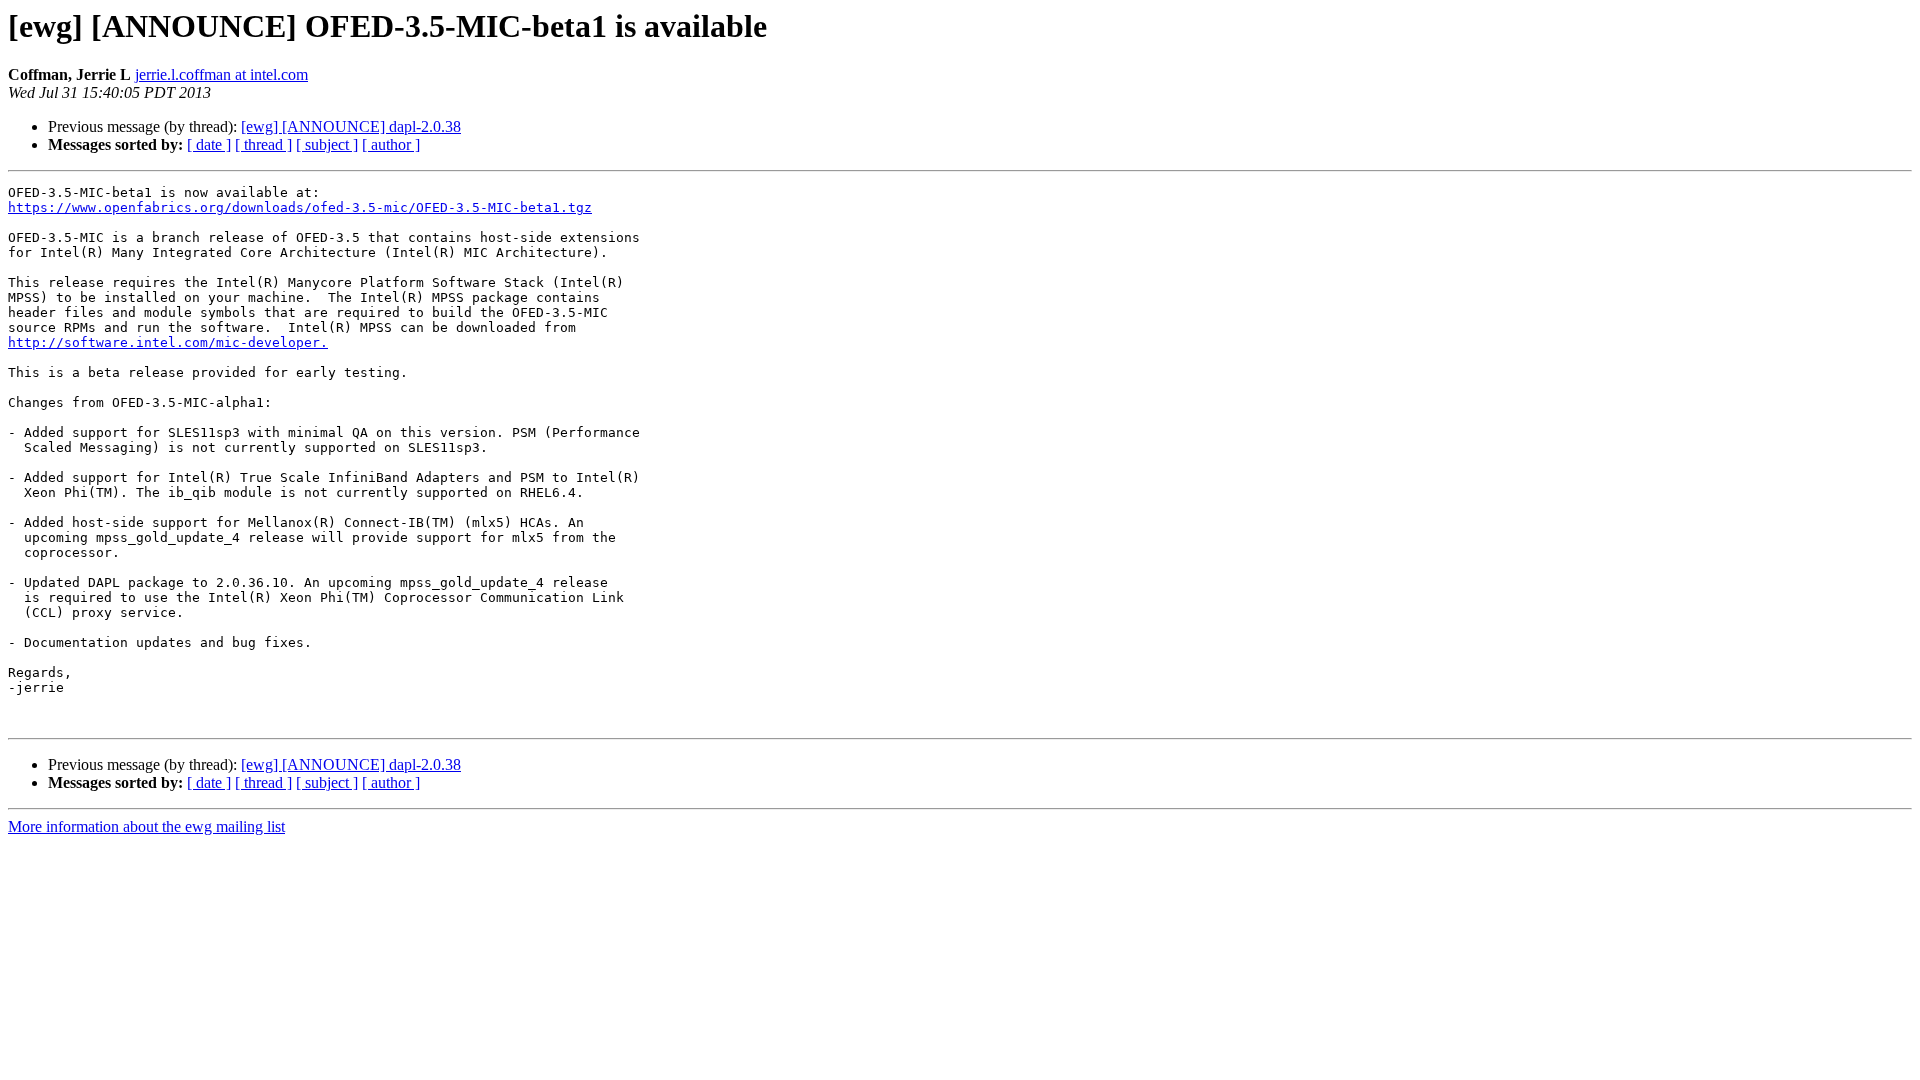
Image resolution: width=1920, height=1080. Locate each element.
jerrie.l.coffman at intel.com (221, 74)
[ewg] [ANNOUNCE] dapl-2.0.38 (351, 126)
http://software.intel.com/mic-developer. (168, 342)
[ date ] (209, 144)
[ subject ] (327, 144)
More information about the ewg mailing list (146, 826)
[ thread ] (263, 144)
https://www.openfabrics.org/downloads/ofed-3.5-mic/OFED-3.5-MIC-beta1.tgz (300, 207)
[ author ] (391, 144)
